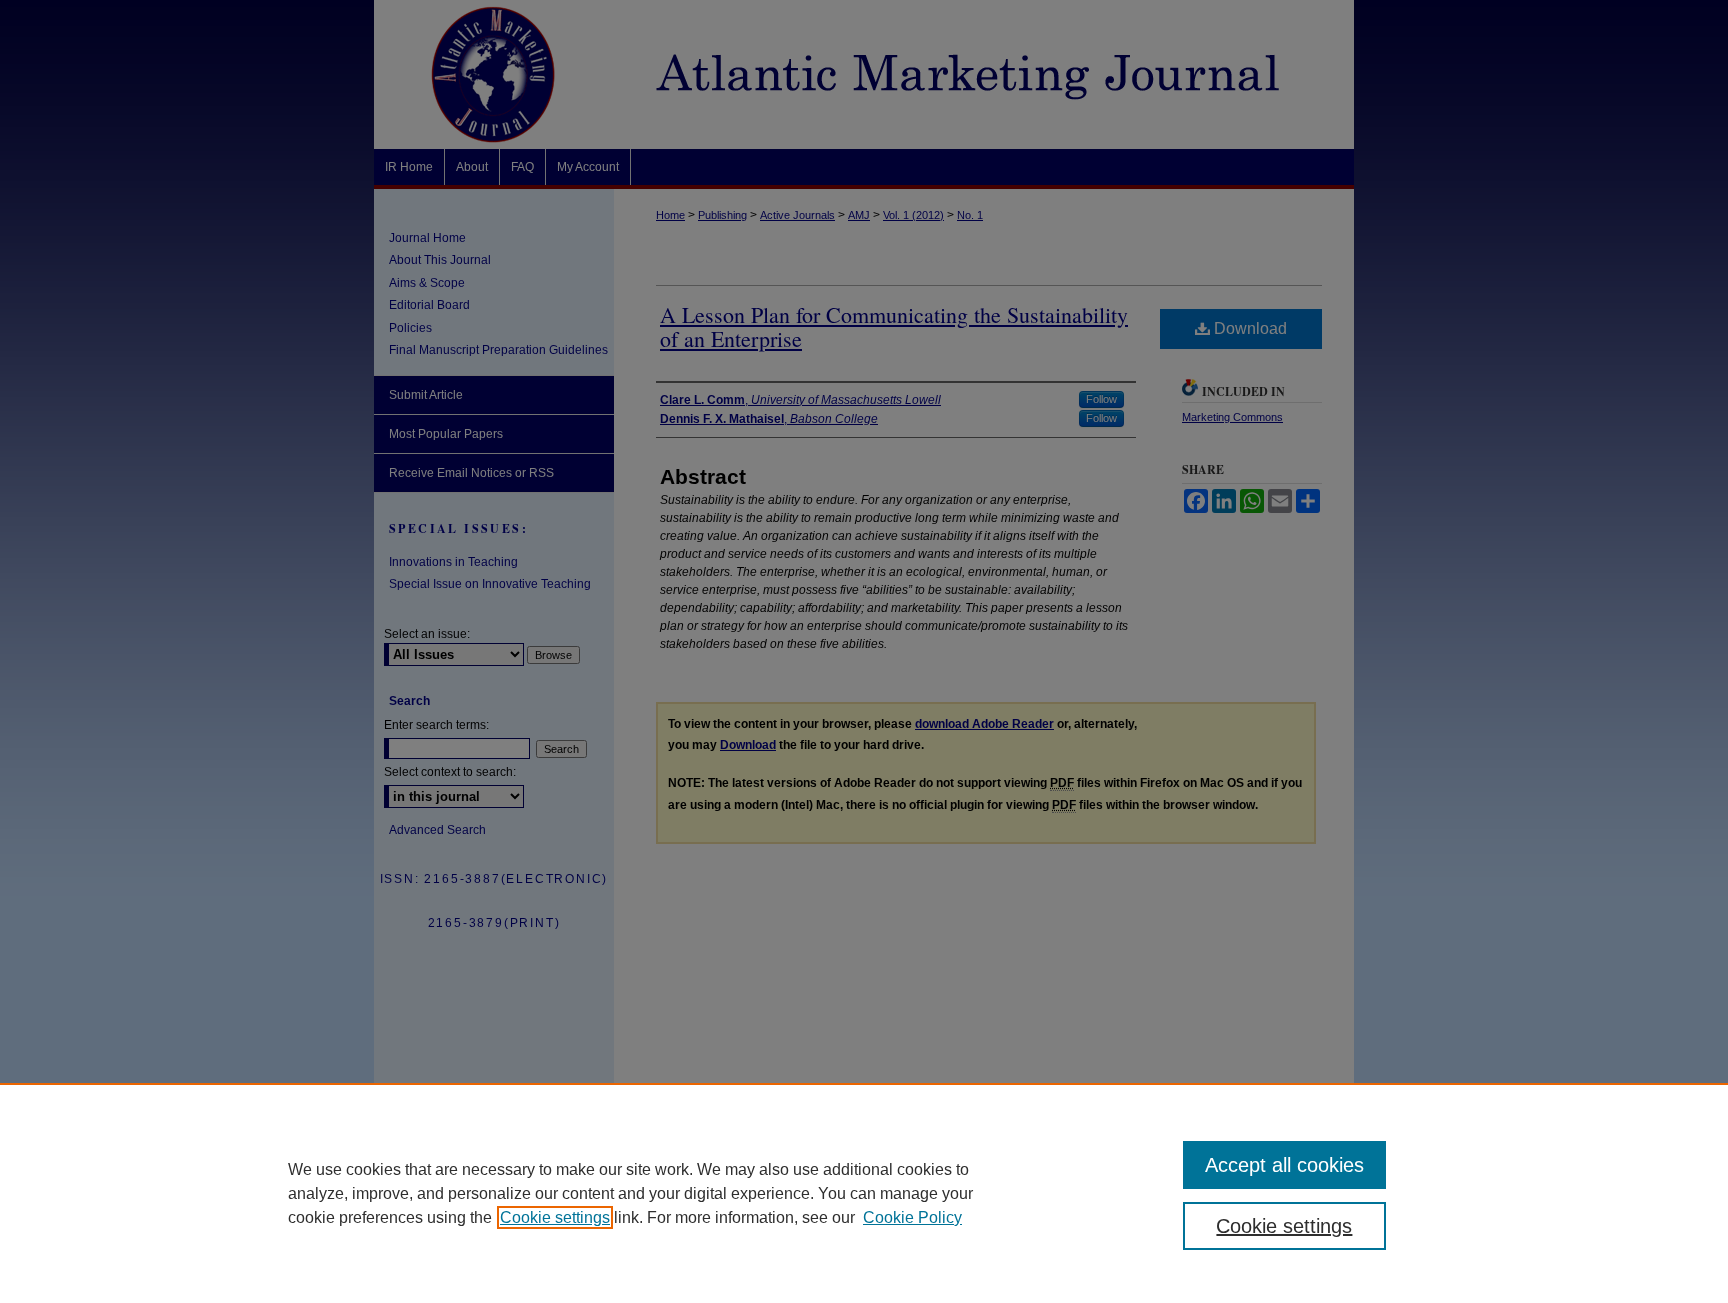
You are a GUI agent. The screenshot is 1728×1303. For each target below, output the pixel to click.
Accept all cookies (1284, 1165)
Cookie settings (555, 1217)
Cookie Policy (912, 1217)
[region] (864, 1193)
